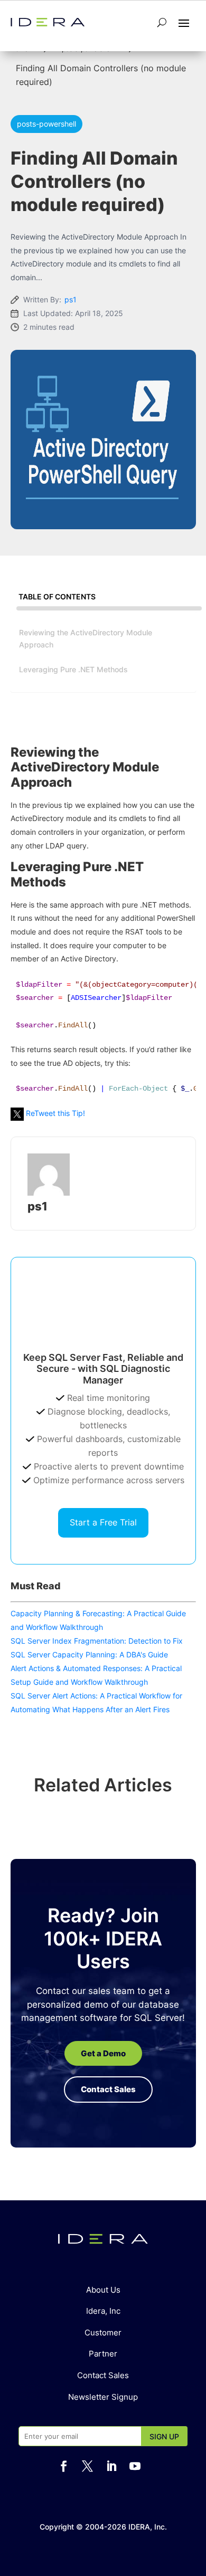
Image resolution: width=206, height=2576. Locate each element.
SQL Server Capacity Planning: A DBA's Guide (89, 1654)
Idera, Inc (103, 2311)
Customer (103, 2332)
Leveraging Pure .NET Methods (73, 669)
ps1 (71, 299)
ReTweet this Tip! (55, 1113)
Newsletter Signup (103, 2397)
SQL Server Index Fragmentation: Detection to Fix (97, 1641)
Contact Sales (103, 2375)
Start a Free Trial (103, 1522)
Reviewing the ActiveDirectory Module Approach (86, 638)
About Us (103, 2290)
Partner (103, 2354)
